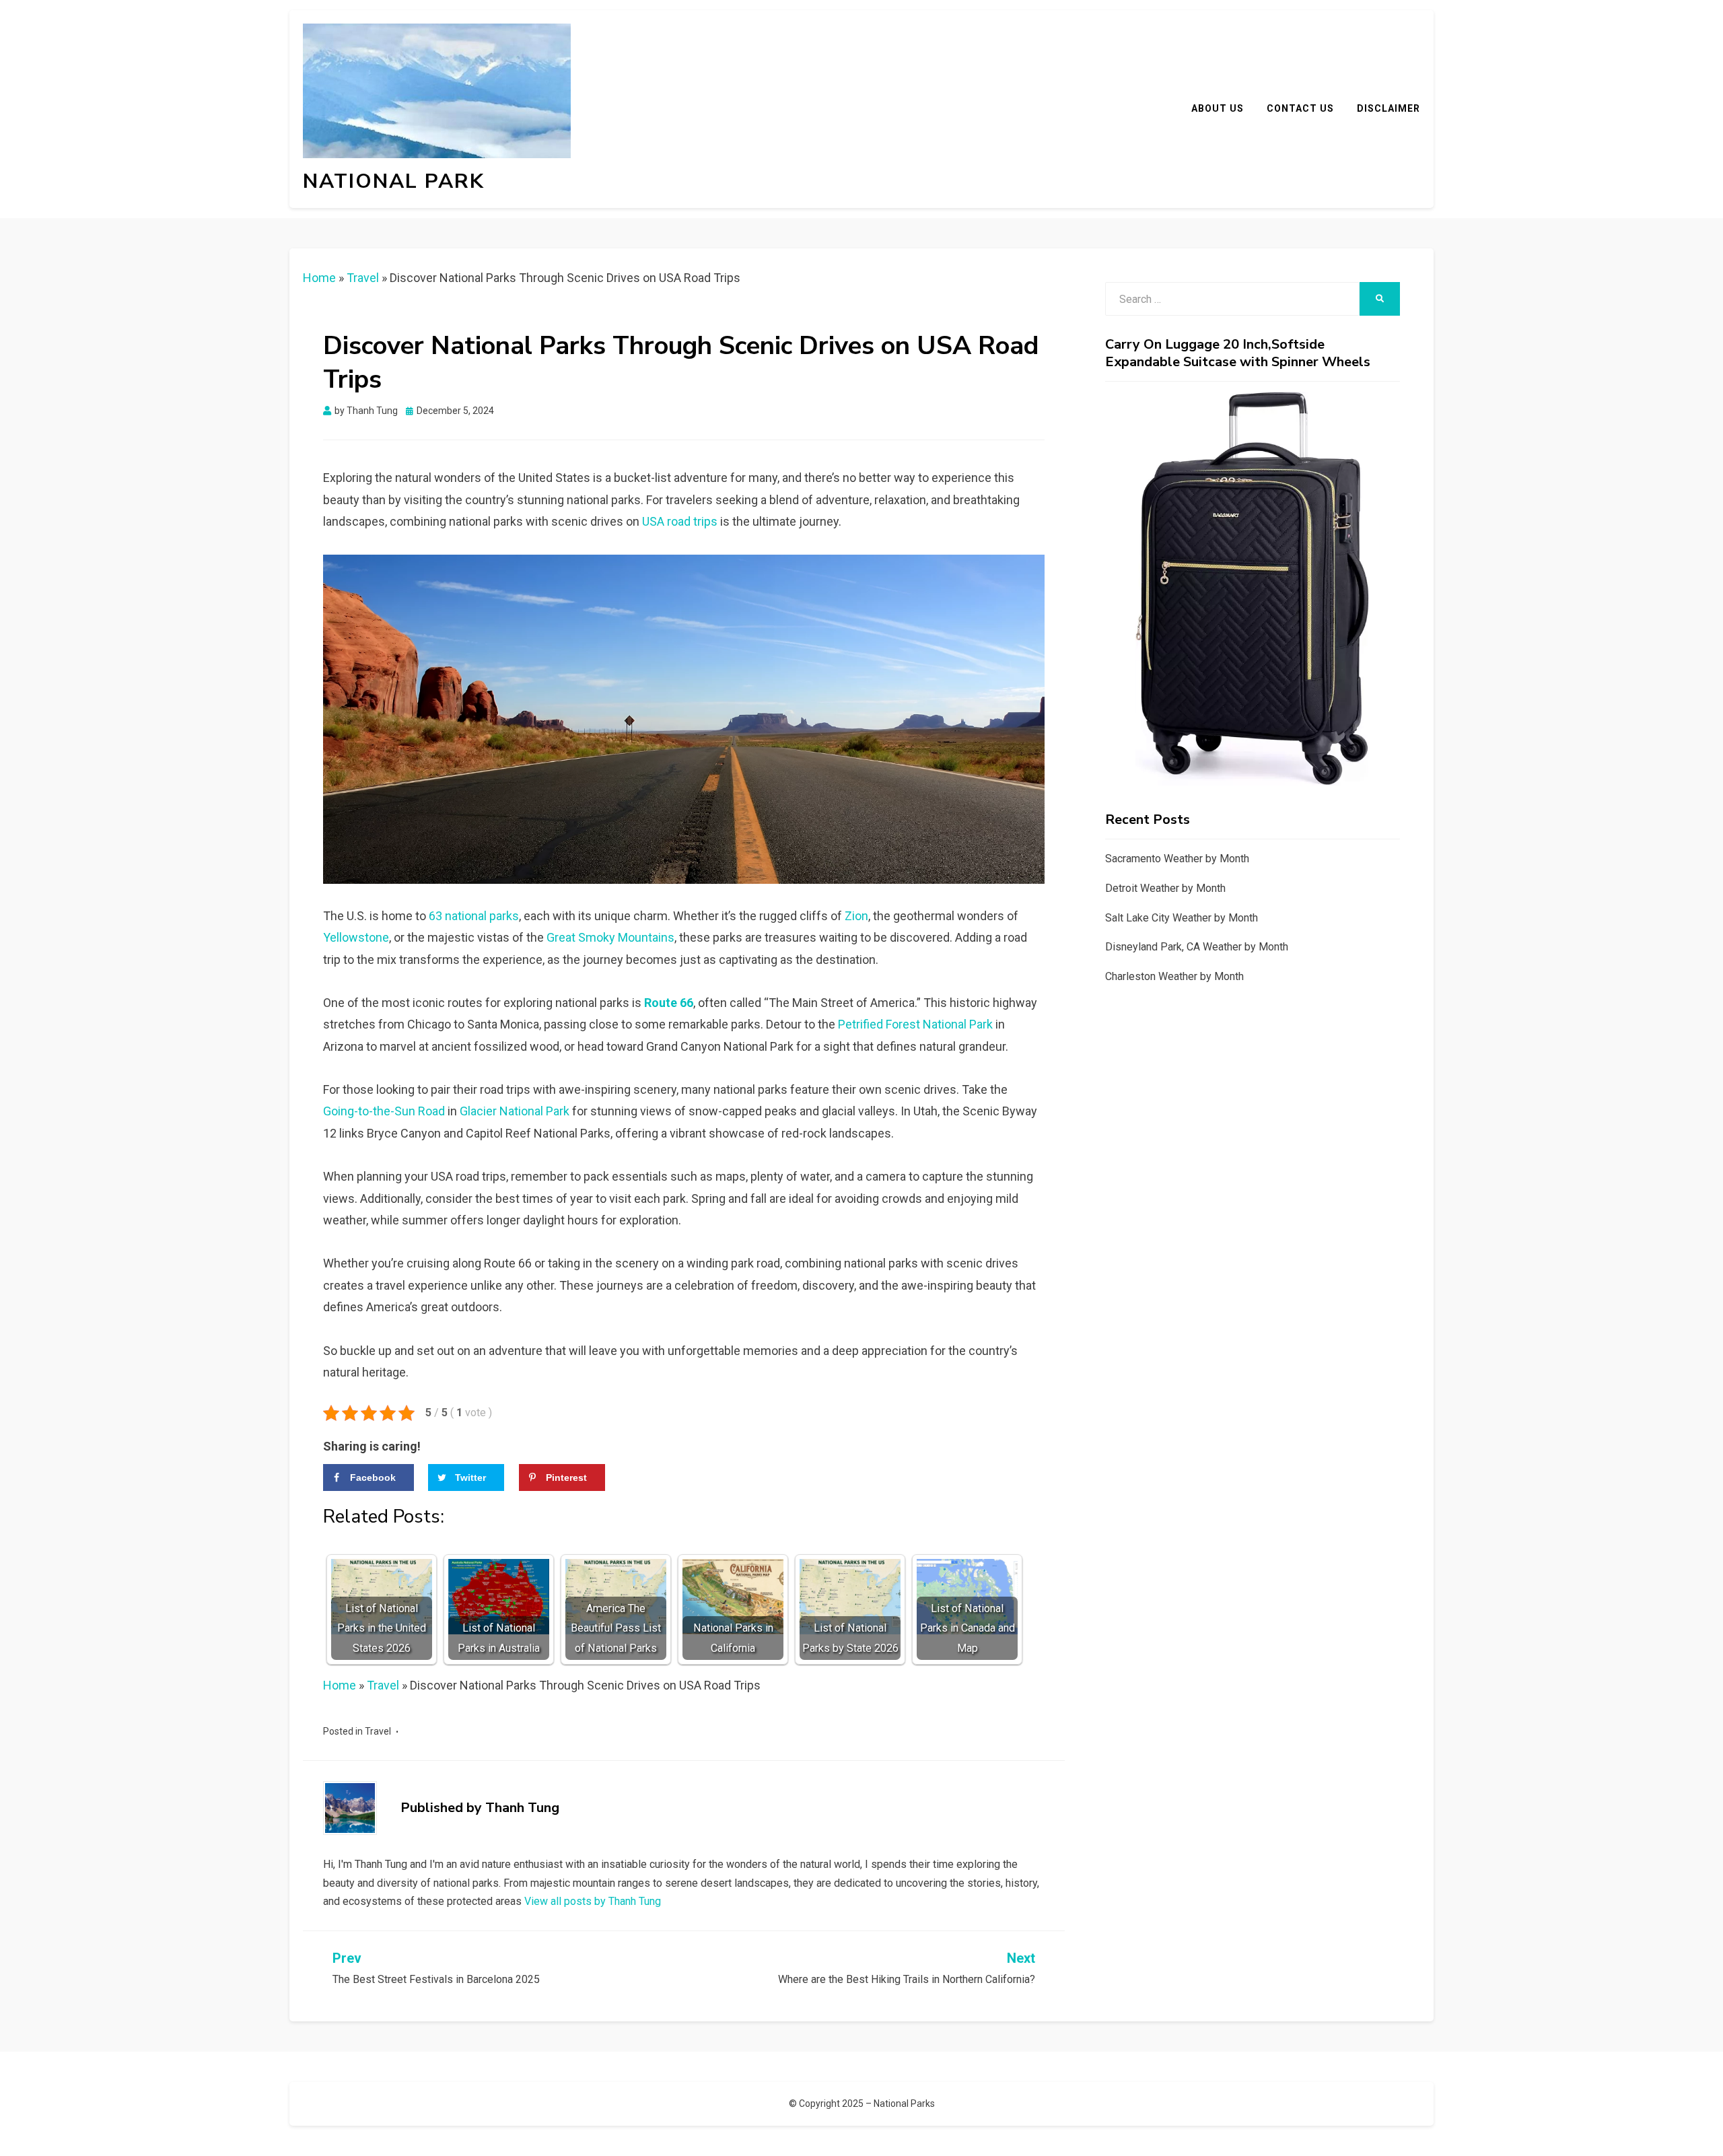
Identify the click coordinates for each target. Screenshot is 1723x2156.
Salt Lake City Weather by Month (1182, 918)
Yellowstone (356, 937)
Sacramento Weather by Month (1177, 859)
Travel (363, 278)
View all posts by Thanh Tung (593, 1901)
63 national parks (474, 916)
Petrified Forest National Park (915, 1024)
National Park (394, 181)
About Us (1218, 108)
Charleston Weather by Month (1174, 976)
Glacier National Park (515, 1111)
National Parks (904, 2103)
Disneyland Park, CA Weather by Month (1197, 947)
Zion (856, 916)
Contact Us (1300, 108)
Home (319, 278)
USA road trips (680, 521)
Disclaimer (1388, 108)
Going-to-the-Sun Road (384, 1111)
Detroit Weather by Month (1165, 888)
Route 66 (669, 1003)
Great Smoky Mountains (610, 937)
